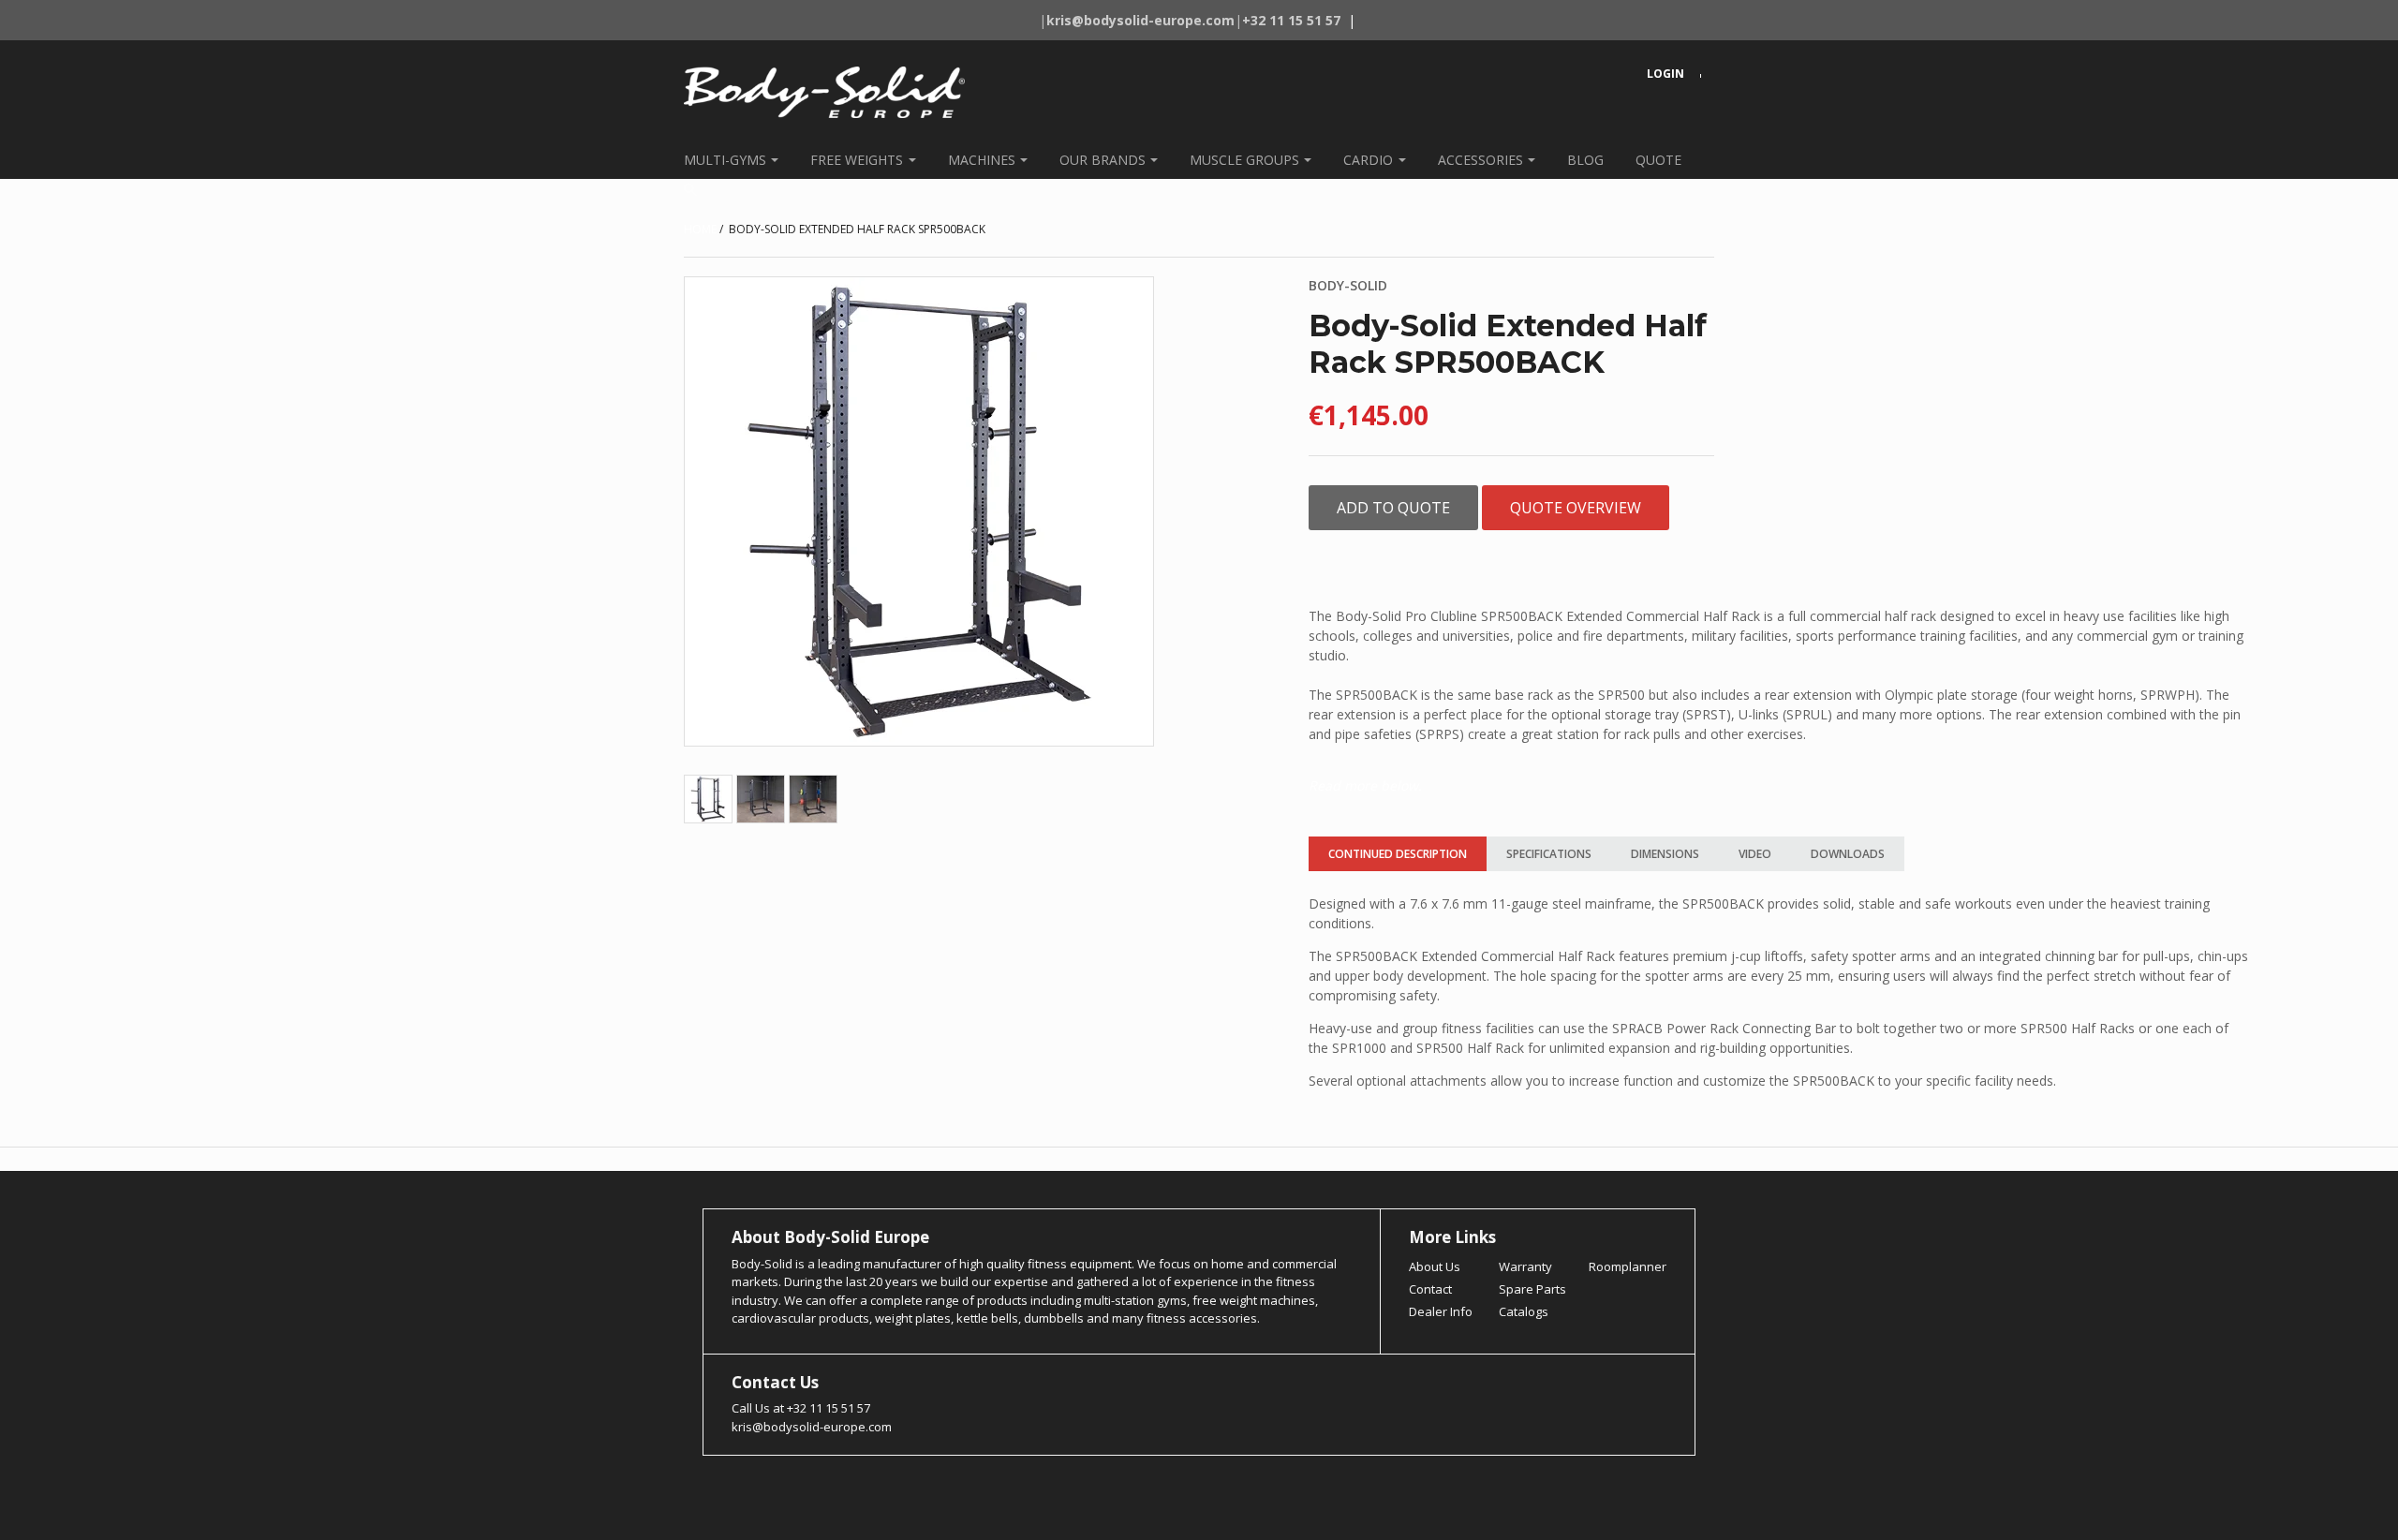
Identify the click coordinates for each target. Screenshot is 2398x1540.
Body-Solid (1348, 285)
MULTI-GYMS (725, 160)
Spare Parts (1532, 1289)
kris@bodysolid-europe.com (812, 1427)
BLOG (1585, 160)
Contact (1430, 1289)
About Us (1435, 1266)
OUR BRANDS (1103, 160)
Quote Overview (1576, 508)
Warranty (1525, 1266)
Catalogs (1524, 1311)
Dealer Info (1441, 1311)
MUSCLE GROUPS (1244, 160)
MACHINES (982, 160)
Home (700, 229)
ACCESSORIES (1480, 160)
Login (1665, 74)
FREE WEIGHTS (857, 160)
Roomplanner (1628, 1266)
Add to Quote (1393, 508)
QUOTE (1658, 160)
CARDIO (1368, 160)
